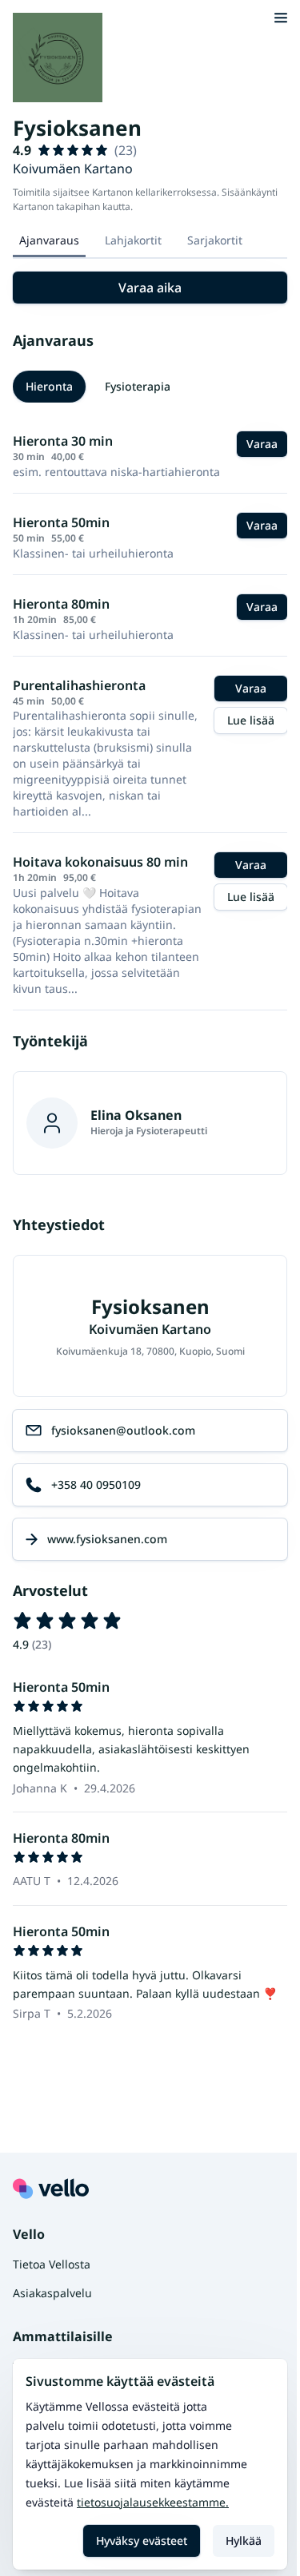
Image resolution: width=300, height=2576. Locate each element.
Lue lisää (251, 720)
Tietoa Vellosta (52, 2264)
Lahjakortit (133, 240)
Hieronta (49, 386)
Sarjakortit (215, 240)
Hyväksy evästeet (142, 2540)
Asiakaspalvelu (52, 2293)
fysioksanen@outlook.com (123, 1430)
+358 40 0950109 (96, 1484)
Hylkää (244, 2540)
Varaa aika (150, 288)
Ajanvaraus (49, 240)
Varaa (262, 444)
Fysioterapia (138, 386)
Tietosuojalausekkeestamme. (153, 2502)
